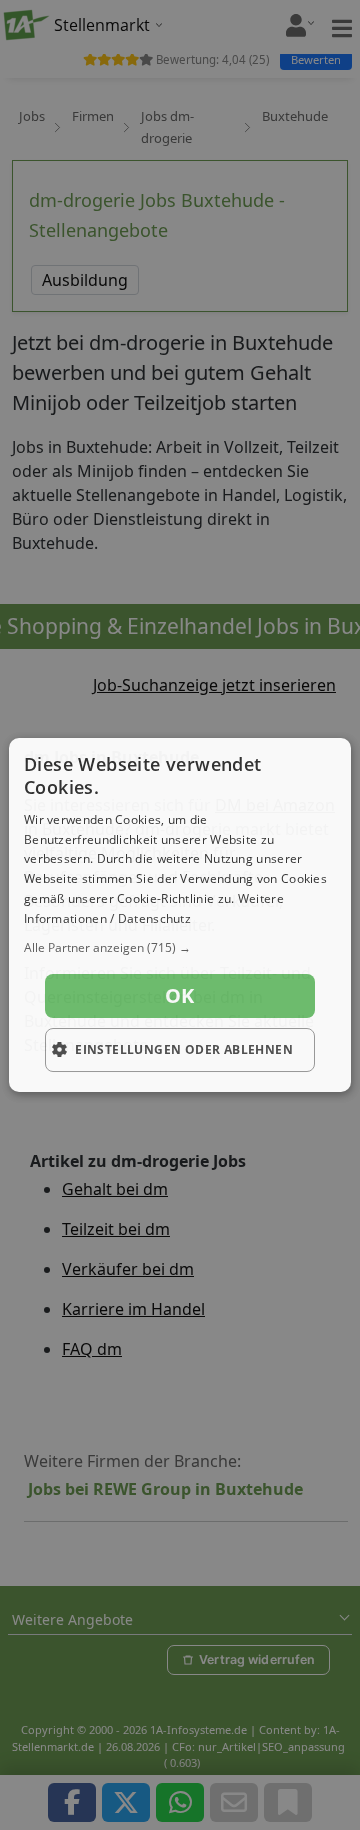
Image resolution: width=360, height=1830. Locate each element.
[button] (180, 948)
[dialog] (180, 915)
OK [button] (180, 995)
